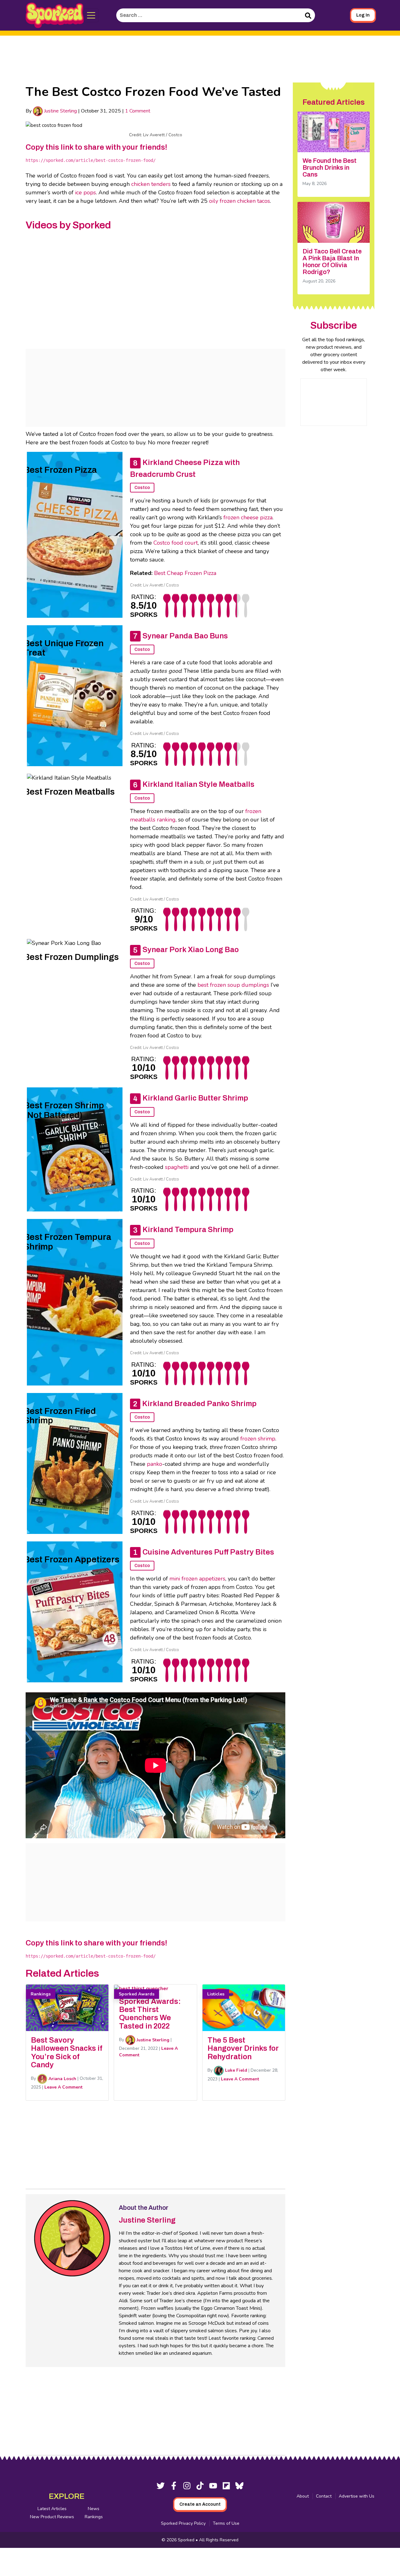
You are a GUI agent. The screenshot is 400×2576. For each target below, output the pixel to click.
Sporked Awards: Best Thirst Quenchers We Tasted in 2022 (150, 2014)
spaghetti (177, 1167)
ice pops (85, 192)
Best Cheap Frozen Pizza (185, 573)
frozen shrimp (258, 1439)
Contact (324, 2496)
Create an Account (200, 2504)
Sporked (187, 2540)
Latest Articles (52, 2509)
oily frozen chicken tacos (240, 201)
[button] (91, 15)
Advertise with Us (357, 2496)
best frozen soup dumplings (233, 985)
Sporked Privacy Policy (183, 2523)
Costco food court (176, 543)
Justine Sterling (60, 111)
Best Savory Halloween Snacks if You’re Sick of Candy (67, 2052)
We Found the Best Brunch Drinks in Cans (330, 167)
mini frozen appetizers (197, 1579)
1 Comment (138, 111)
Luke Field (235, 2070)
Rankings (94, 2517)
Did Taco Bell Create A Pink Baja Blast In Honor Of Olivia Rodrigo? (332, 262)
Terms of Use (226, 2523)
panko (155, 1464)
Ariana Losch (62, 2079)
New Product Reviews (52, 2517)
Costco (142, 488)
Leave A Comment (63, 2087)
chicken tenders (151, 184)
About (303, 2496)
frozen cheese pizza (248, 517)
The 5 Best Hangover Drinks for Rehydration (243, 2048)
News (94, 2509)
